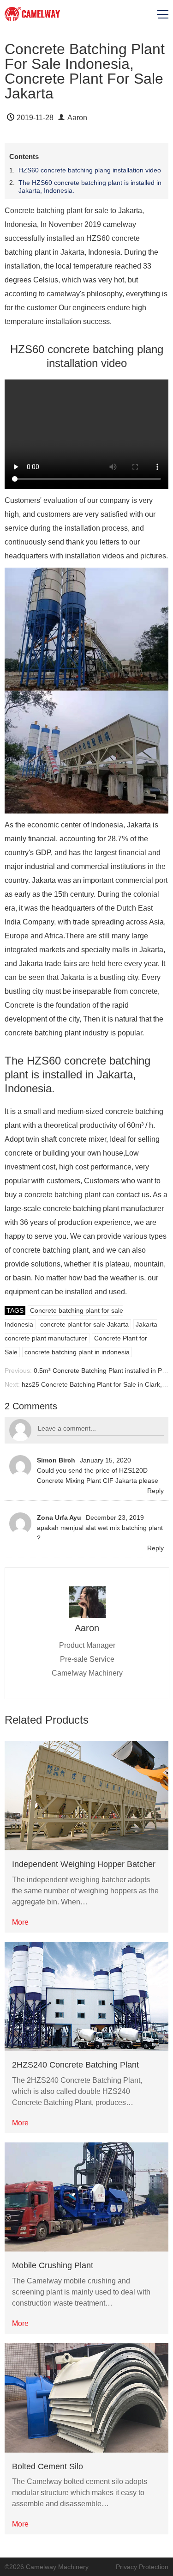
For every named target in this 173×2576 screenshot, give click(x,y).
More (20, 1922)
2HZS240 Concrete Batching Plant (75, 2065)
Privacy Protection (142, 2567)
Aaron (77, 118)
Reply (155, 1491)
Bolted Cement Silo (48, 2466)
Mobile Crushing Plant (53, 2265)
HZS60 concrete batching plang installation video (90, 170)
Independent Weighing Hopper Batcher (84, 1864)
